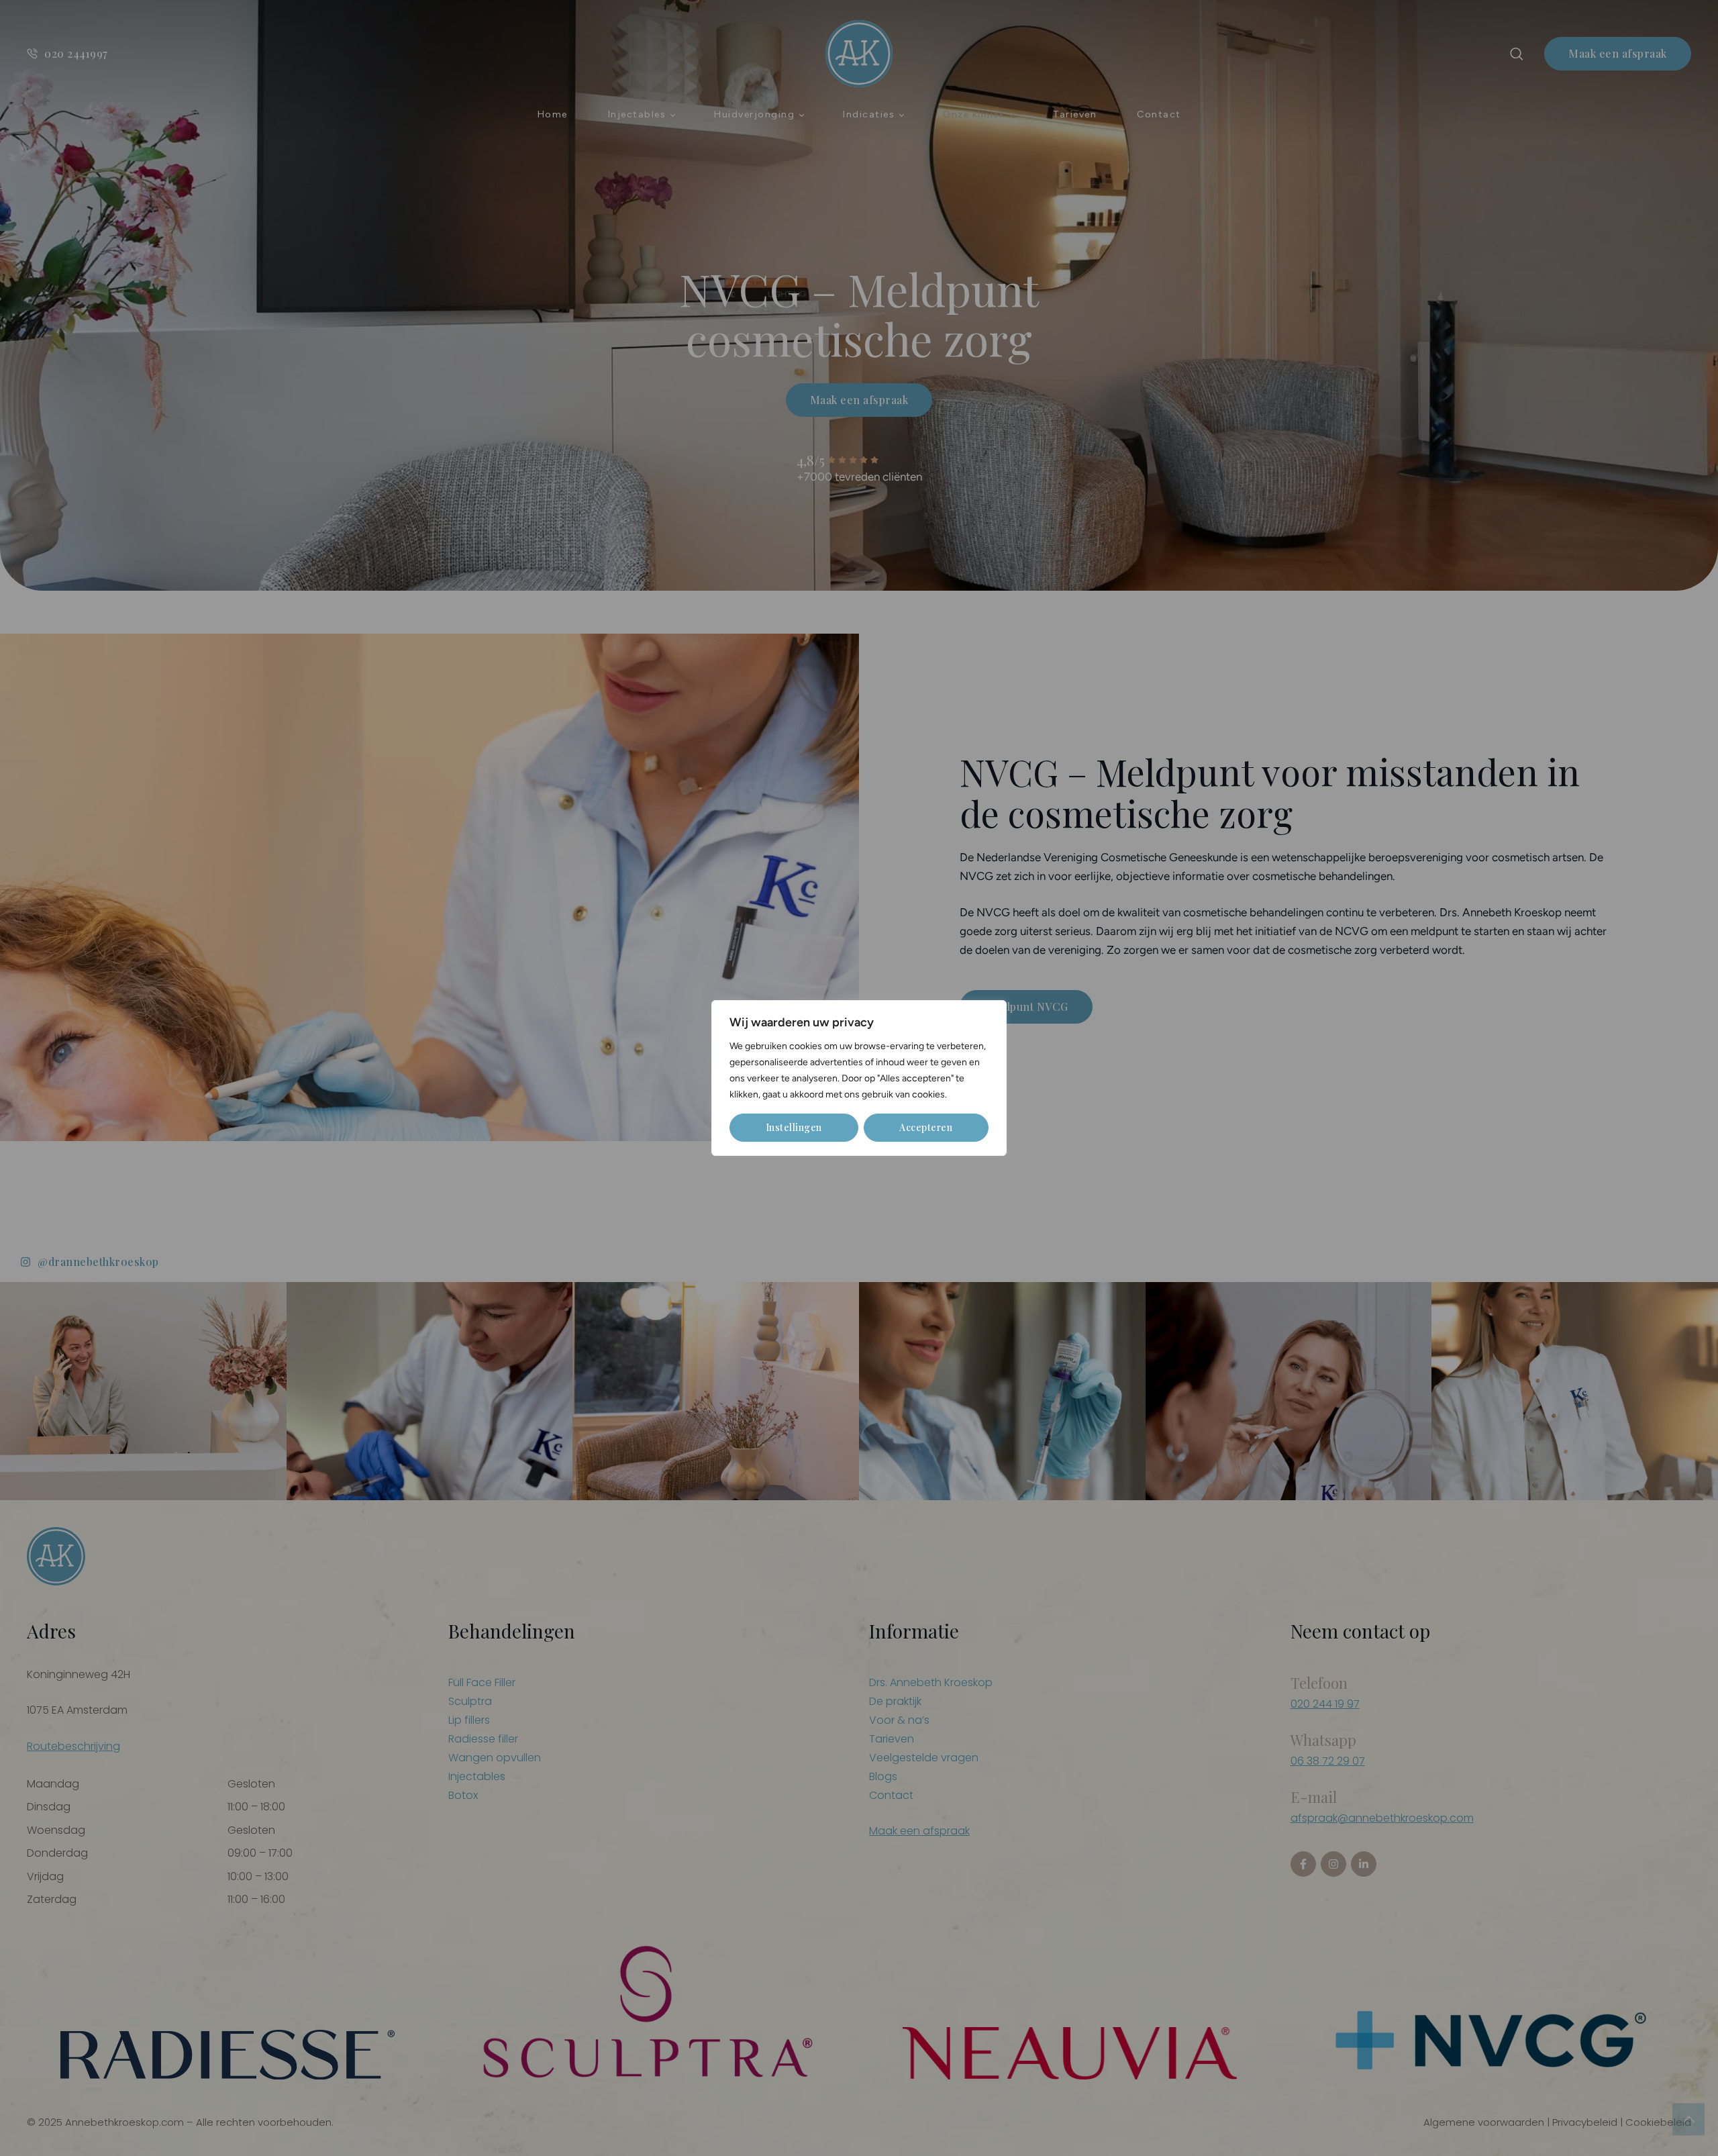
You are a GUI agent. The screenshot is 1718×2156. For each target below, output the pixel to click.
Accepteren (926, 1127)
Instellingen (794, 1127)
